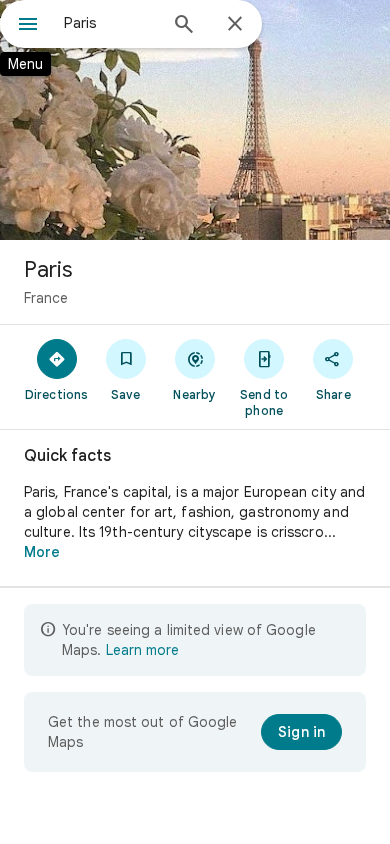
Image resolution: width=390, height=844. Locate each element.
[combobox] (110, 23)
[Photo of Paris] (195, 120)
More (42, 552)
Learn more (142, 650)
